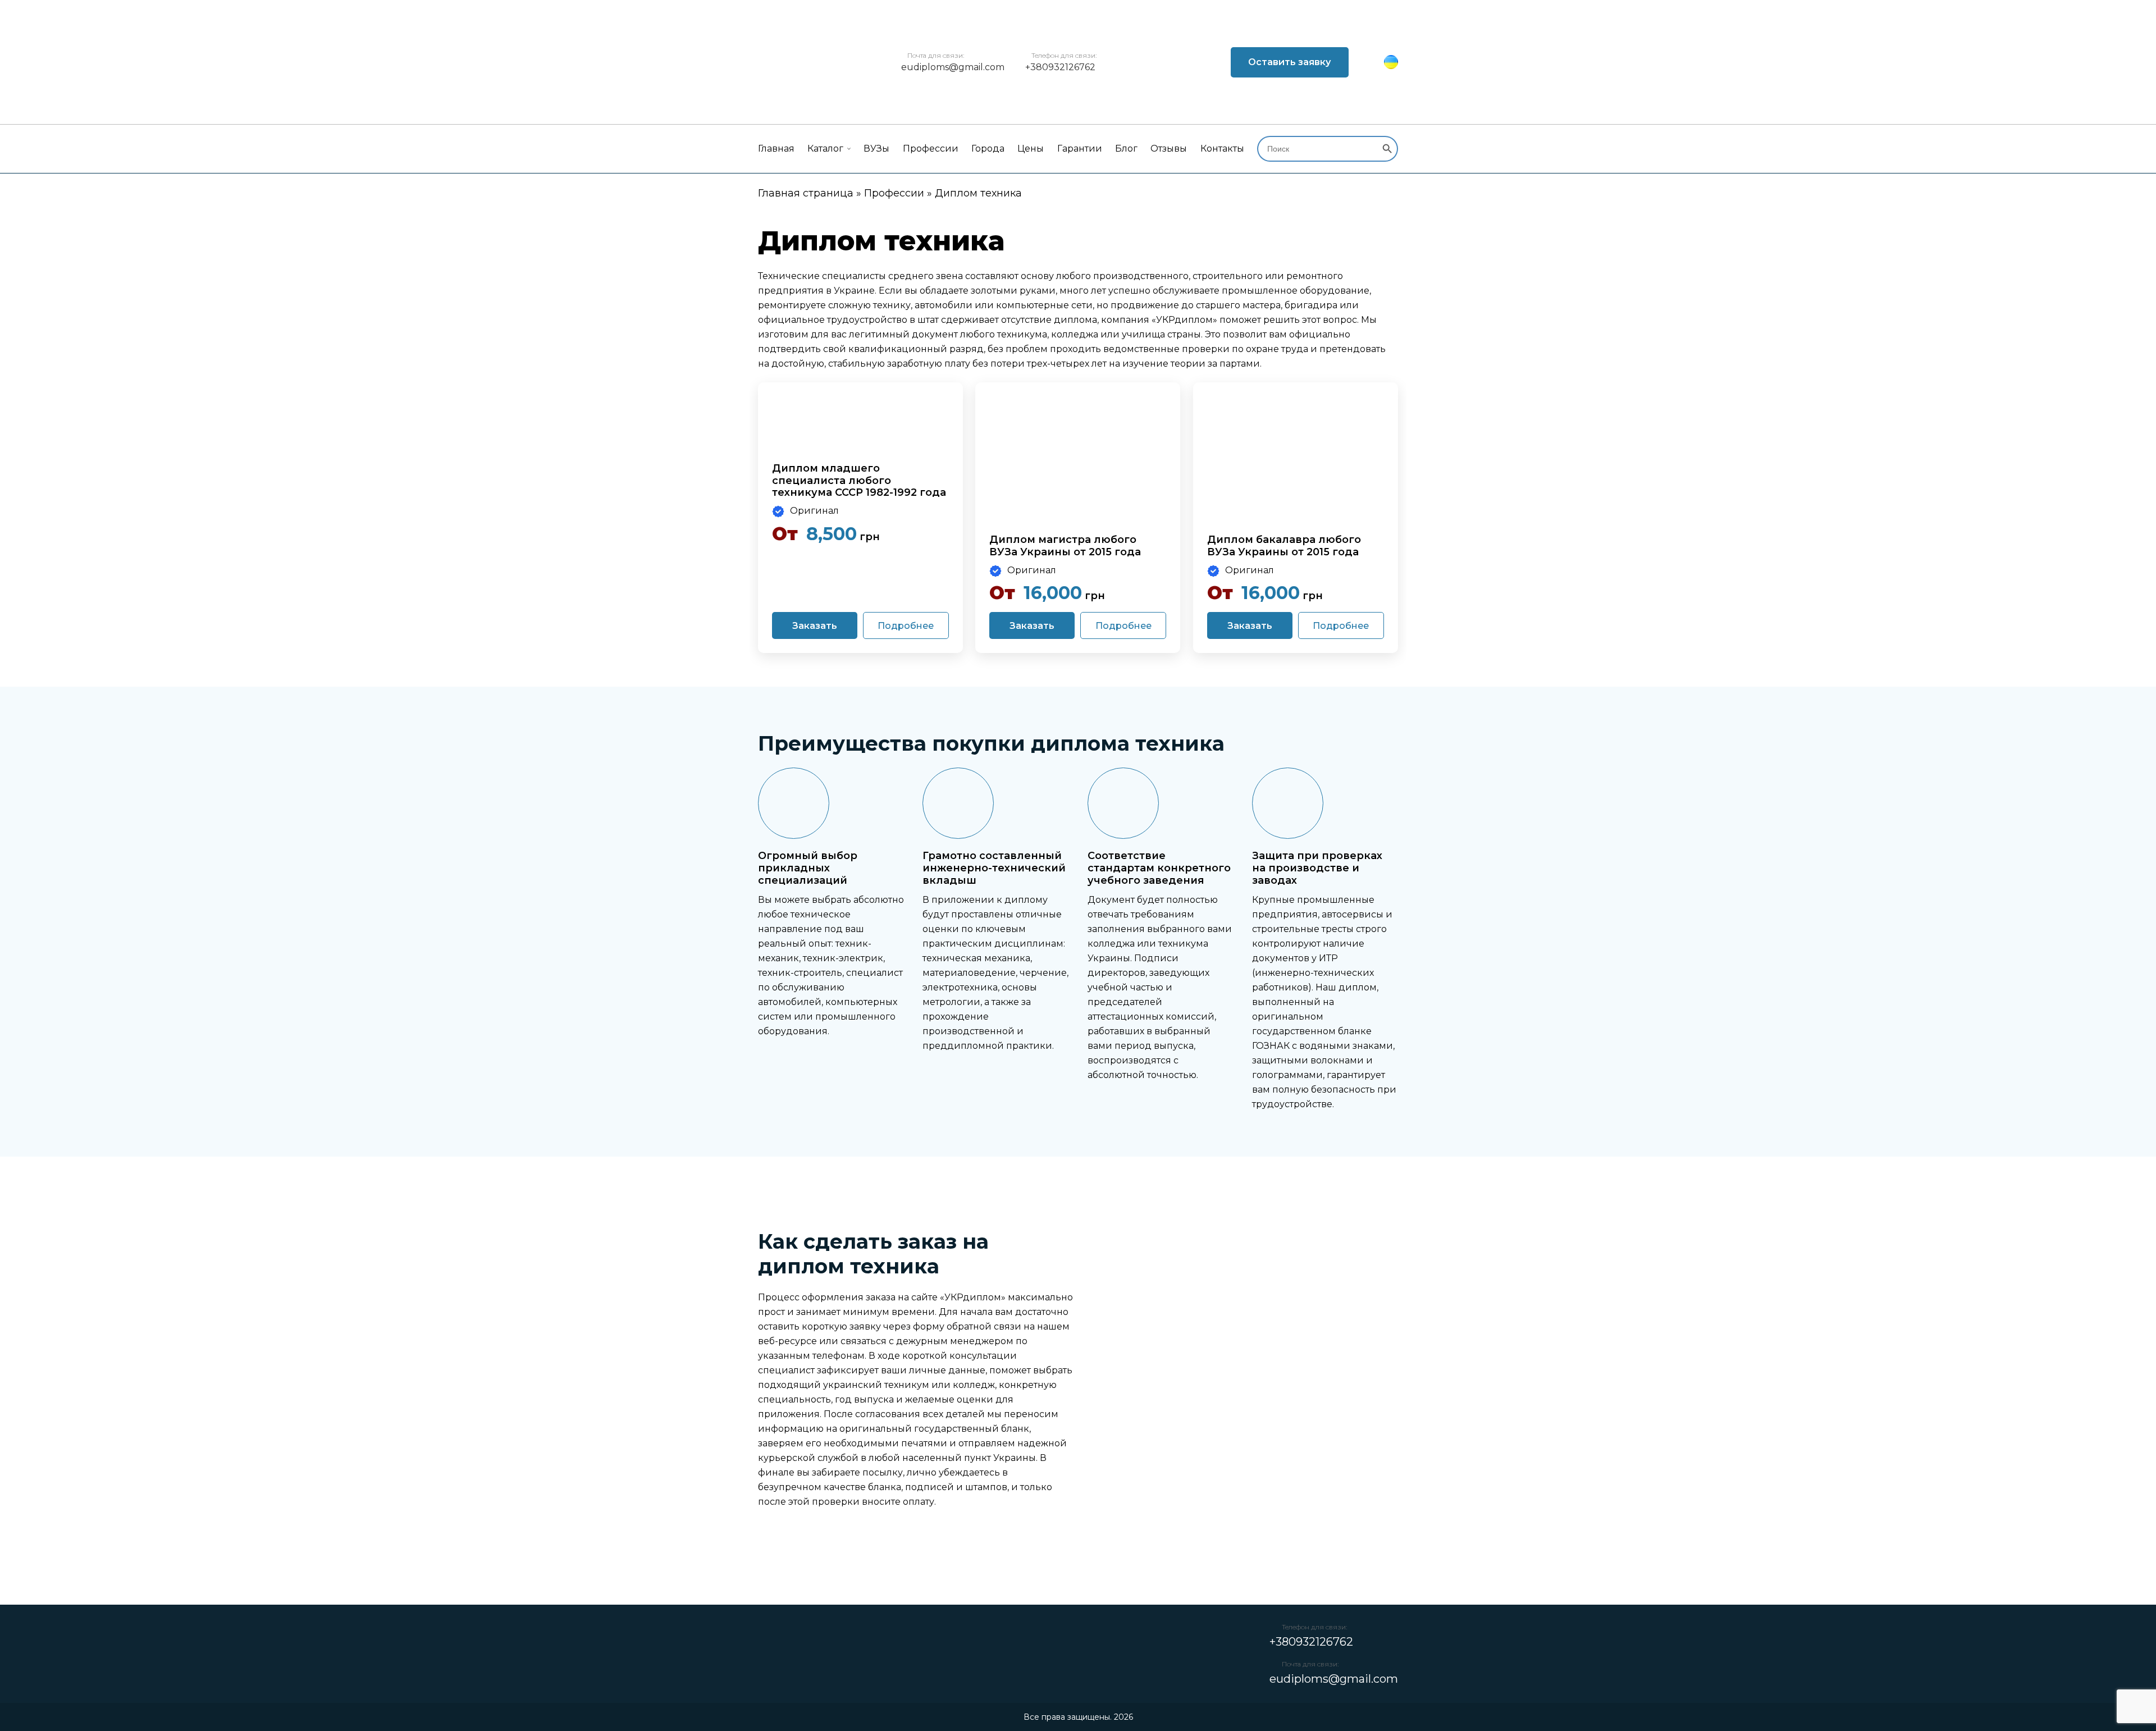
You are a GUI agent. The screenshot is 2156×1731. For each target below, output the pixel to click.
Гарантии (1080, 149)
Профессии (931, 149)
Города (988, 149)
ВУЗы (876, 149)
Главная (776, 149)
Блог (1126, 149)
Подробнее (906, 626)
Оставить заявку (1289, 62)
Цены (1031, 149)
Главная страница (806, 193)
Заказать (815, 626)
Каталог (825, 149)
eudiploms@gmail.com (953, 67)
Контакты (1222, 149)
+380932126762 (1060, 67)
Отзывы (1169, 149)
